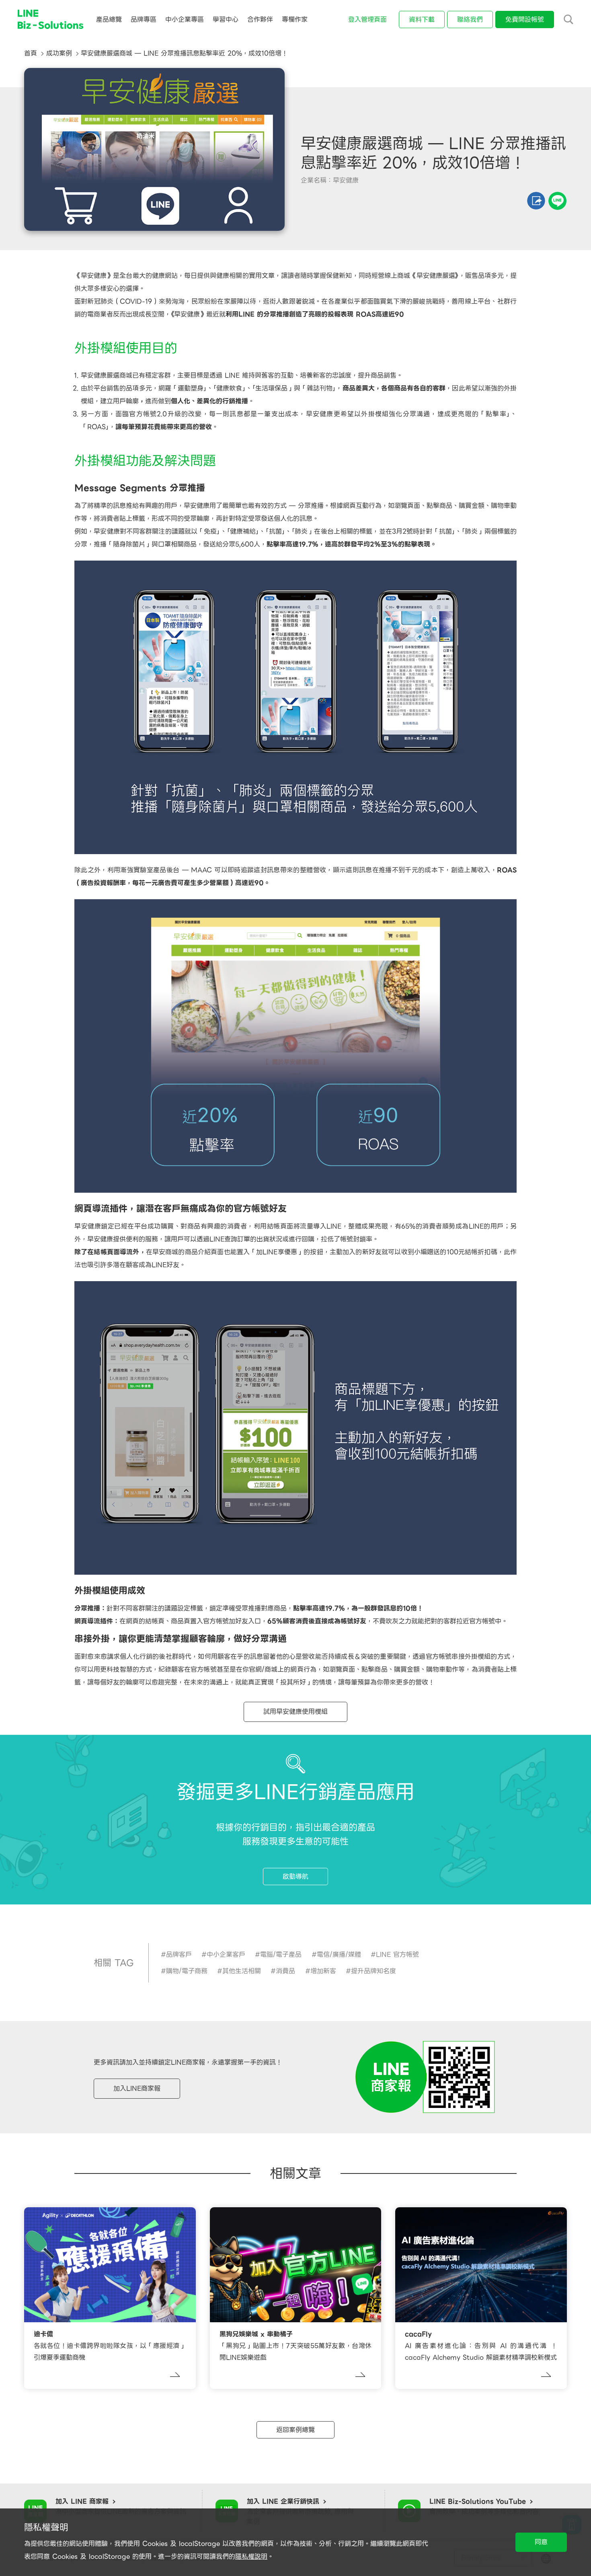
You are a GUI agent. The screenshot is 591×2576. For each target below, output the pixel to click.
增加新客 (323, 1971)
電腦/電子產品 (281, 1955)
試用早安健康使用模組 (295, 1712)
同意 (541, 2542)
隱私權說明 (251, 2556)
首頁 (31, 53)
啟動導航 (295, 1877)
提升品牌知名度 (373, 1971)
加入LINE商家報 (137, 2088)
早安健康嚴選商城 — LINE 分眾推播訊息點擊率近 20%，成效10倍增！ (184, 53)
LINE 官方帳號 (397, 1955)
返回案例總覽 (295, 2430)
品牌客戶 (179, 1955)
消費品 (285, 1971)
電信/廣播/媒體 (339, 1955)
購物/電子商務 (187, 1971)
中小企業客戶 (226, 1955)
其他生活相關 (242, 1971)
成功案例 (59, 53)
